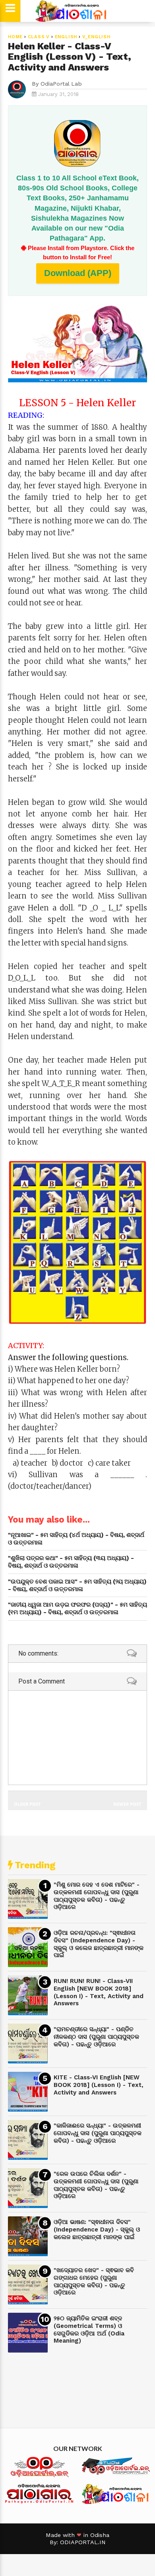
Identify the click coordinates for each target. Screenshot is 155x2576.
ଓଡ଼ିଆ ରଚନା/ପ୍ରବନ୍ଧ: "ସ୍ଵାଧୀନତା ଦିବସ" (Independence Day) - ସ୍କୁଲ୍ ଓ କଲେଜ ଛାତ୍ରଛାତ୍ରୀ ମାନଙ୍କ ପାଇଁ (99, 1944)
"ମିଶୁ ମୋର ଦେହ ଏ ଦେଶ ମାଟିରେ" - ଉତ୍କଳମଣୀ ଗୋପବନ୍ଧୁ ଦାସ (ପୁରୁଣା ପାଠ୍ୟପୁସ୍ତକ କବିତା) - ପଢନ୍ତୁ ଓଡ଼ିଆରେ (97, 1896)
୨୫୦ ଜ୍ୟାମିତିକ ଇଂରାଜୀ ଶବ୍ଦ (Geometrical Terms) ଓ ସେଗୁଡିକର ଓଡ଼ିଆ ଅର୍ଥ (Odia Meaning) (89, 2329)
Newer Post (127, 1804)
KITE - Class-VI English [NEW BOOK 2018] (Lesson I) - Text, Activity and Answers (99, 2085)
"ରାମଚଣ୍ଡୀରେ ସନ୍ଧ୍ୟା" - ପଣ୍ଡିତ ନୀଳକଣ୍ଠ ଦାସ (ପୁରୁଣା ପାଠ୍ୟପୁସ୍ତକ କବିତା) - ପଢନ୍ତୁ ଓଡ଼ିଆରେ (96, 2037)
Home (15, 37)
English (66, 37)
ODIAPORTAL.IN (83, 2542)
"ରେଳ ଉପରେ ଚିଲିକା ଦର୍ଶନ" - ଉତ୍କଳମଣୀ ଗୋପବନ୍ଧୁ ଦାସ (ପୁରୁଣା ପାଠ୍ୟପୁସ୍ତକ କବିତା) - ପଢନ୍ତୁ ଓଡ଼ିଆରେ (96, 2185)
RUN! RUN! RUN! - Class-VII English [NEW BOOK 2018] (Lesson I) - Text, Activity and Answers (99, 1992)
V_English (96, 37)
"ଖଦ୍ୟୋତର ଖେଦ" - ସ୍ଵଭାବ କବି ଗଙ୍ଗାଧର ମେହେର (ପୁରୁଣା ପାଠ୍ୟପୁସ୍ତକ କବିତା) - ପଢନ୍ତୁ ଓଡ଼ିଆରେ (94, 2281)
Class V (39, 37)
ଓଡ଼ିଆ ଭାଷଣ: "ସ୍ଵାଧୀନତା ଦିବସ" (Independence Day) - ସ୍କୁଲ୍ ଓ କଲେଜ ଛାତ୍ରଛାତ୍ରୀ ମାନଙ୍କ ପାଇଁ (97, 2229)
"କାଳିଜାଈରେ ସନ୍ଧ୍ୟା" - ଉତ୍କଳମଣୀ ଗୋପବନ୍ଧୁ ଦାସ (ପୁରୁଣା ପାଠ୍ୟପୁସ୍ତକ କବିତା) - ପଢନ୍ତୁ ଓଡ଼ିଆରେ (98, 2133)
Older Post (27, 1804)
